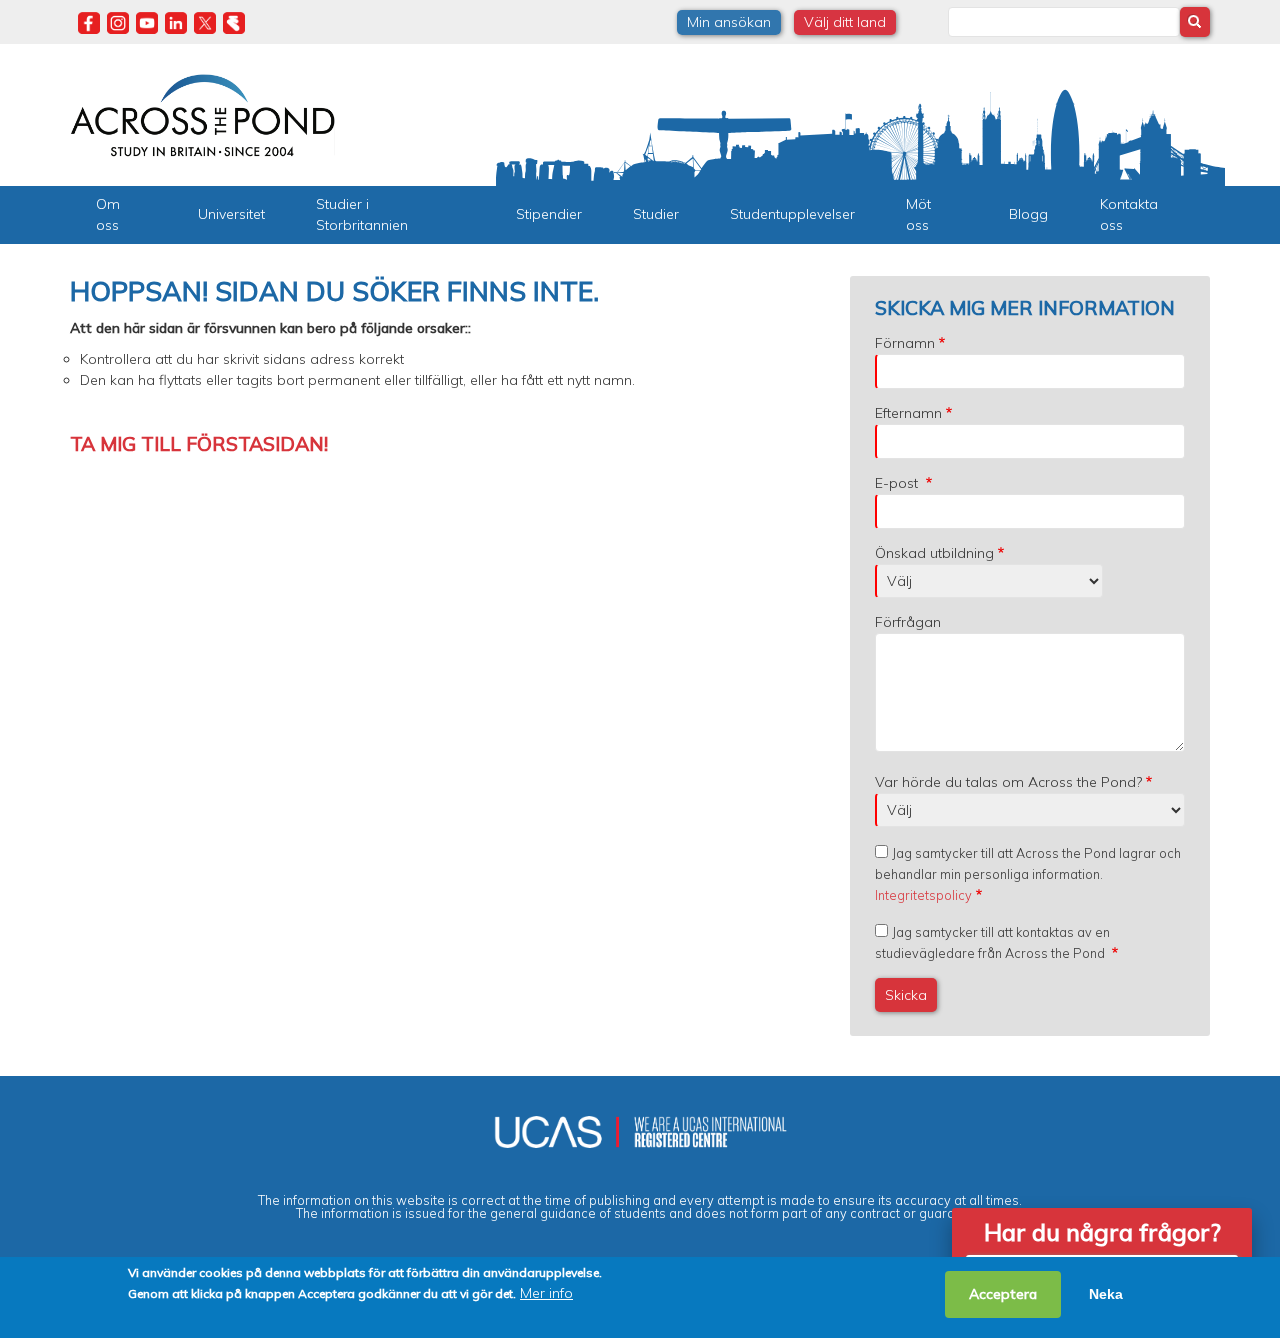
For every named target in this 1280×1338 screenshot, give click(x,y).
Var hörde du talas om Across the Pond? (1008, 782)
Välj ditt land (845, 22)
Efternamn (908, 413)
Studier (656, 214)
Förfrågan (908, 622)
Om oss (108, 214)
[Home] (202, 113)
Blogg (1028, 214)
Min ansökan (729, 22)
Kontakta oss (1129, 214)
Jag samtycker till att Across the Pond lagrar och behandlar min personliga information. (1028, 874)
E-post (898, 483)
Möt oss (918, 214)
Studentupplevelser (792, 214)
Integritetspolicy (923, 895)
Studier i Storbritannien (362, 214)
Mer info (546, 1293)
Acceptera (1003, 1294)
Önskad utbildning (934, 553)
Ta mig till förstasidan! (199, 443)
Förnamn (905, 343)
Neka (1106, 1294)
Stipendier (549, 214)
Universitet (231, 214)
